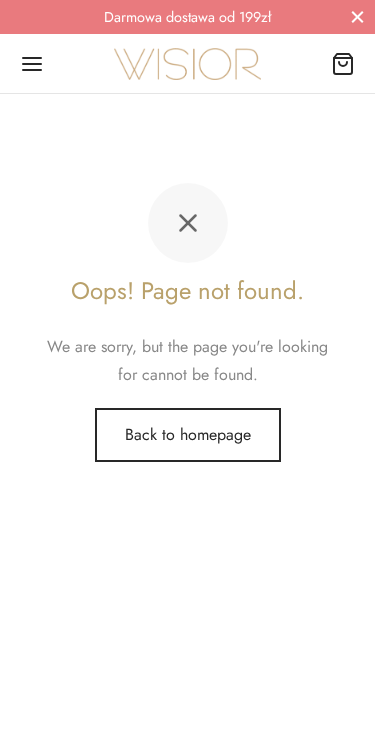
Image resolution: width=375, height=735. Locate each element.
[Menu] (32, 64)
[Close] (357, 16)
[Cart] (343, 64)
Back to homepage (188, 434)
